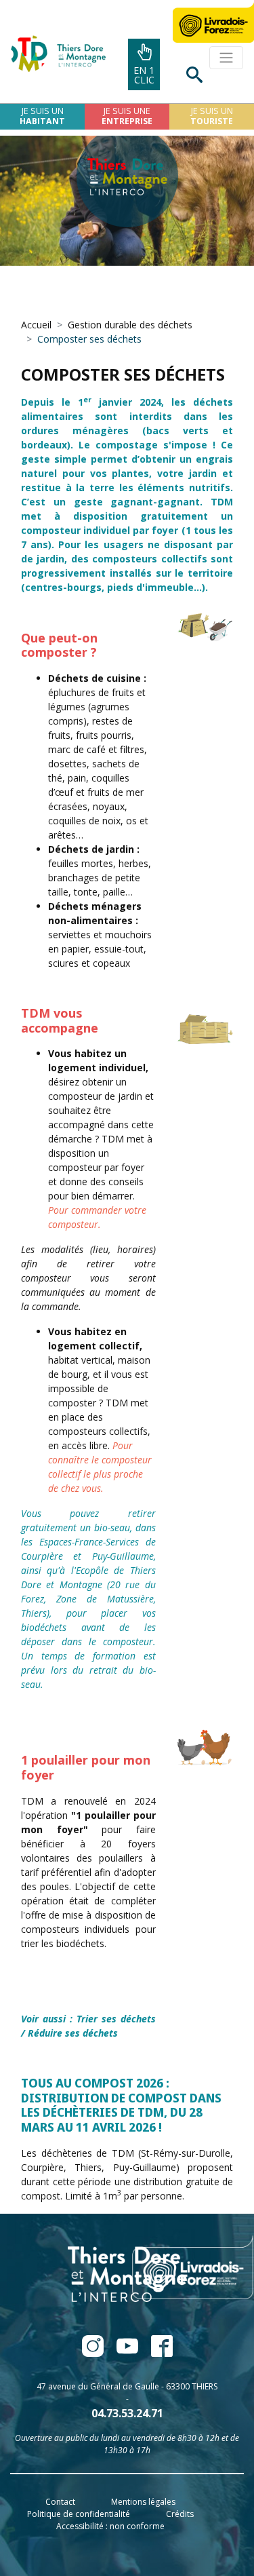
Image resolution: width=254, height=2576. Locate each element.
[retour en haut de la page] (207, 2531)
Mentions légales (143, 2502)
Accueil (36, 325)
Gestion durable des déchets (130, 325)
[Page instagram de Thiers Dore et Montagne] (156, 2352)
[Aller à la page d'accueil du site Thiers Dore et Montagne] (53, 54)
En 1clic (144, 75)
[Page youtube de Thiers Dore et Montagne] (128, 2352)
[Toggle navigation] (226, 58)
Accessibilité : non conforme (110, 2526)
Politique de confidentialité (79, 2514)
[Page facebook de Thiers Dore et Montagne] (94, 2352)
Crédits (180, 2514)
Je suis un (42, 116)
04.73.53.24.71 (127, 2413)
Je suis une (127, 116)
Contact (60, 2502)
